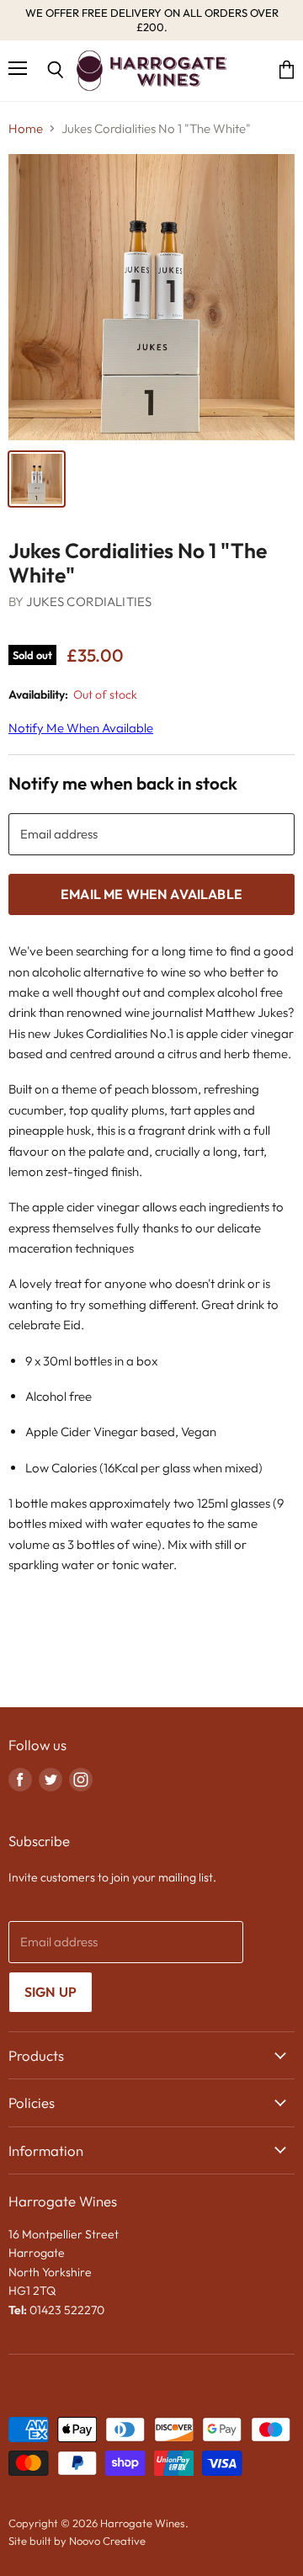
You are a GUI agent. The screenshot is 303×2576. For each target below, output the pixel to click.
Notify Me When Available (81, 728)
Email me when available (151, 894)
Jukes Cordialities (89, 601)
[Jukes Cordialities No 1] (37, 479)
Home (26, 128)
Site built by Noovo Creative (77, 2541)
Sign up (50, 1992)
